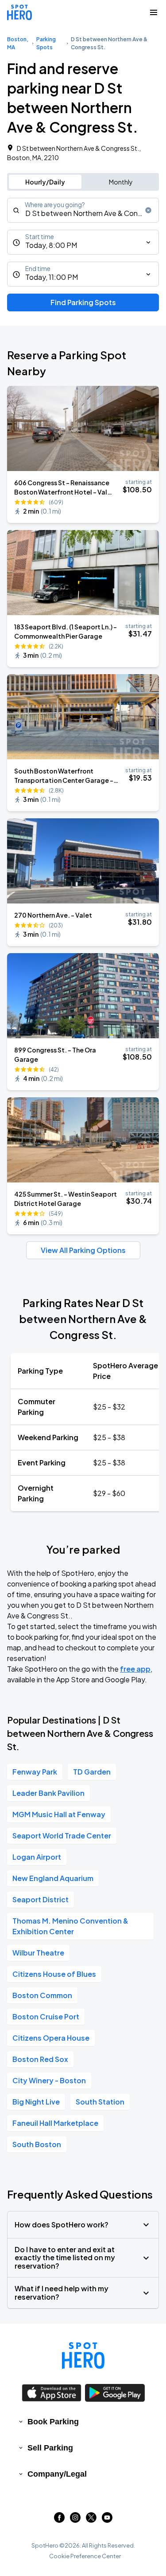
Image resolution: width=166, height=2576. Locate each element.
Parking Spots (46, 43)
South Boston (37, 2144)
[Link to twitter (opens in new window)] (91, 2520)
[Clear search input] (148, 210)
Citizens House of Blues (54, 1974)
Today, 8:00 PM (51, 245)
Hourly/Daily (45, 182)
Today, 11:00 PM (52, 277)
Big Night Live (36, 2102)
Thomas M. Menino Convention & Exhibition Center (70, 1926)
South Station (100, 2102)
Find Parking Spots (83, 302)
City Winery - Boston (49, 2080)
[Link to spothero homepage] (83, 2356)
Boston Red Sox (40, 2059)
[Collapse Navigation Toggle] (154, 12)
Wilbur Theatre (38, 1953)
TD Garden (92, 1772)
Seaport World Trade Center (62, 1836)
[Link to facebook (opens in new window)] (59, 2520)
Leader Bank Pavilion (48, 1793)
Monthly (121, 182)
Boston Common (42, 1995)
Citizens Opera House (51, 2038)
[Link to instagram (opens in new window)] (75, 2520)
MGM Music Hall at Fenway (59, 1814)
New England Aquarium (53, 1878)
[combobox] (83, 210)
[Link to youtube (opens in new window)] (107, 2520)
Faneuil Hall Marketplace (55, 2123)
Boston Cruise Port (46, 2016)
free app (135, 1669)
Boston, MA (18, 43)
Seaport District (41, 1899)
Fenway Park (35, 1772)
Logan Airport (37, 1857)
